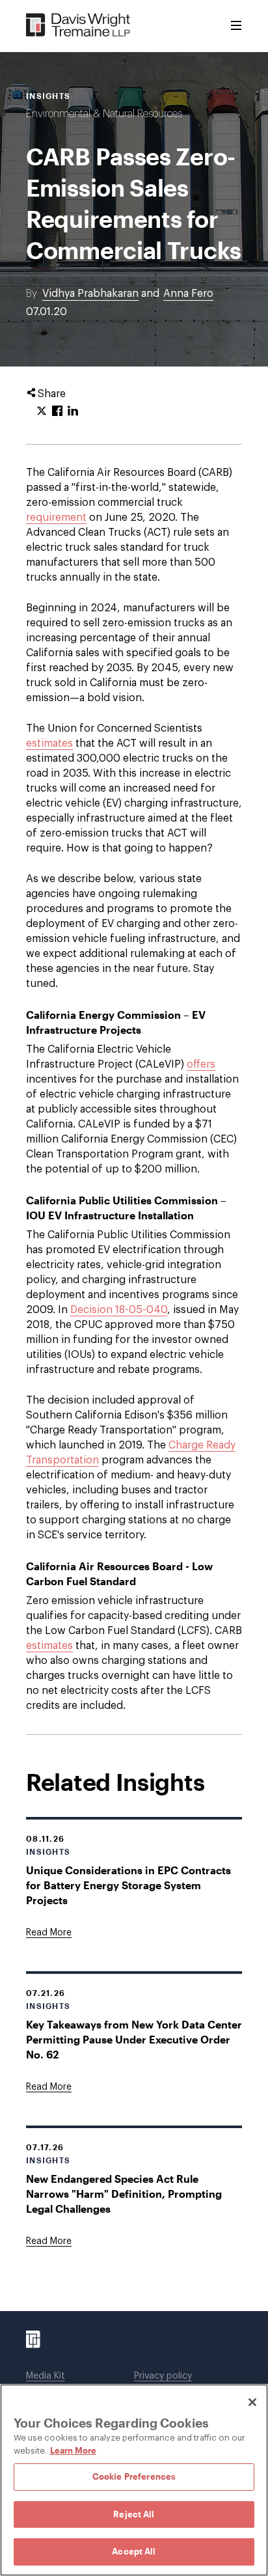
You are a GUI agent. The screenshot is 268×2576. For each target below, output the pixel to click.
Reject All (134, 2514)
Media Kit (46, 2376)
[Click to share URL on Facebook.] (57, 411)
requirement (56, 518)
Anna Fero (188, 294)
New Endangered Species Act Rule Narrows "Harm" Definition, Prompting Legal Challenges (124, 2194)
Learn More (73, 2450)
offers (201, 1064)
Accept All (134, 2551)
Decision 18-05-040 (119, 1310)
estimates (49, 743)
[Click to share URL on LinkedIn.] (73, 411)
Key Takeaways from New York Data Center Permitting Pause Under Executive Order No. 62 (134, 2039)
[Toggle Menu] (236, 26)
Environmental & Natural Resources (104, 114)
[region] (134, 2480)
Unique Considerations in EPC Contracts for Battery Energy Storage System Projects (128, 1885)
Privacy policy (163, 2376)
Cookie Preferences (134, 2476)
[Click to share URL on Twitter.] (42, 411)
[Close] (252, 2402)
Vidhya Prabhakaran (90, 294)
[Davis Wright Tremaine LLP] (78, 26)
